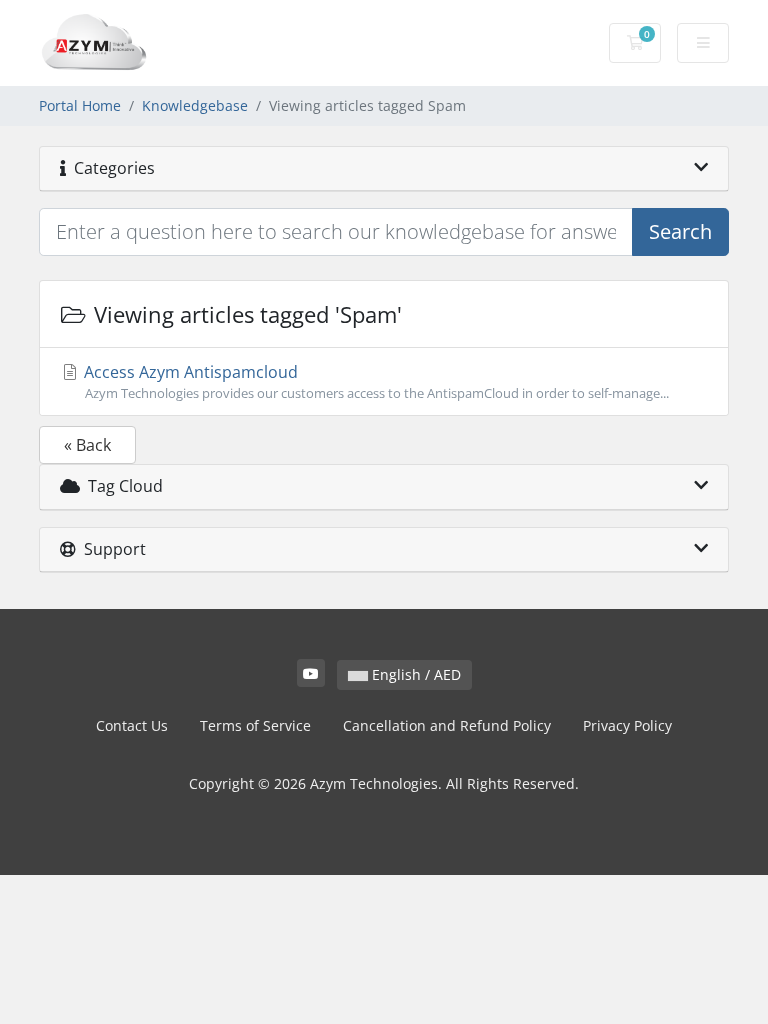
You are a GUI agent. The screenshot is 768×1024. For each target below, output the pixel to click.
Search (680, 231)
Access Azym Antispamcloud (374, 381)
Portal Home (80, 105)
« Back (87, 445)
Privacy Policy (627, 725)
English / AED (414, 674)
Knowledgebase (195, 105)
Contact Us (132, 725)
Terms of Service (255, 725)
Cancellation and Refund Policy (447, 725)
